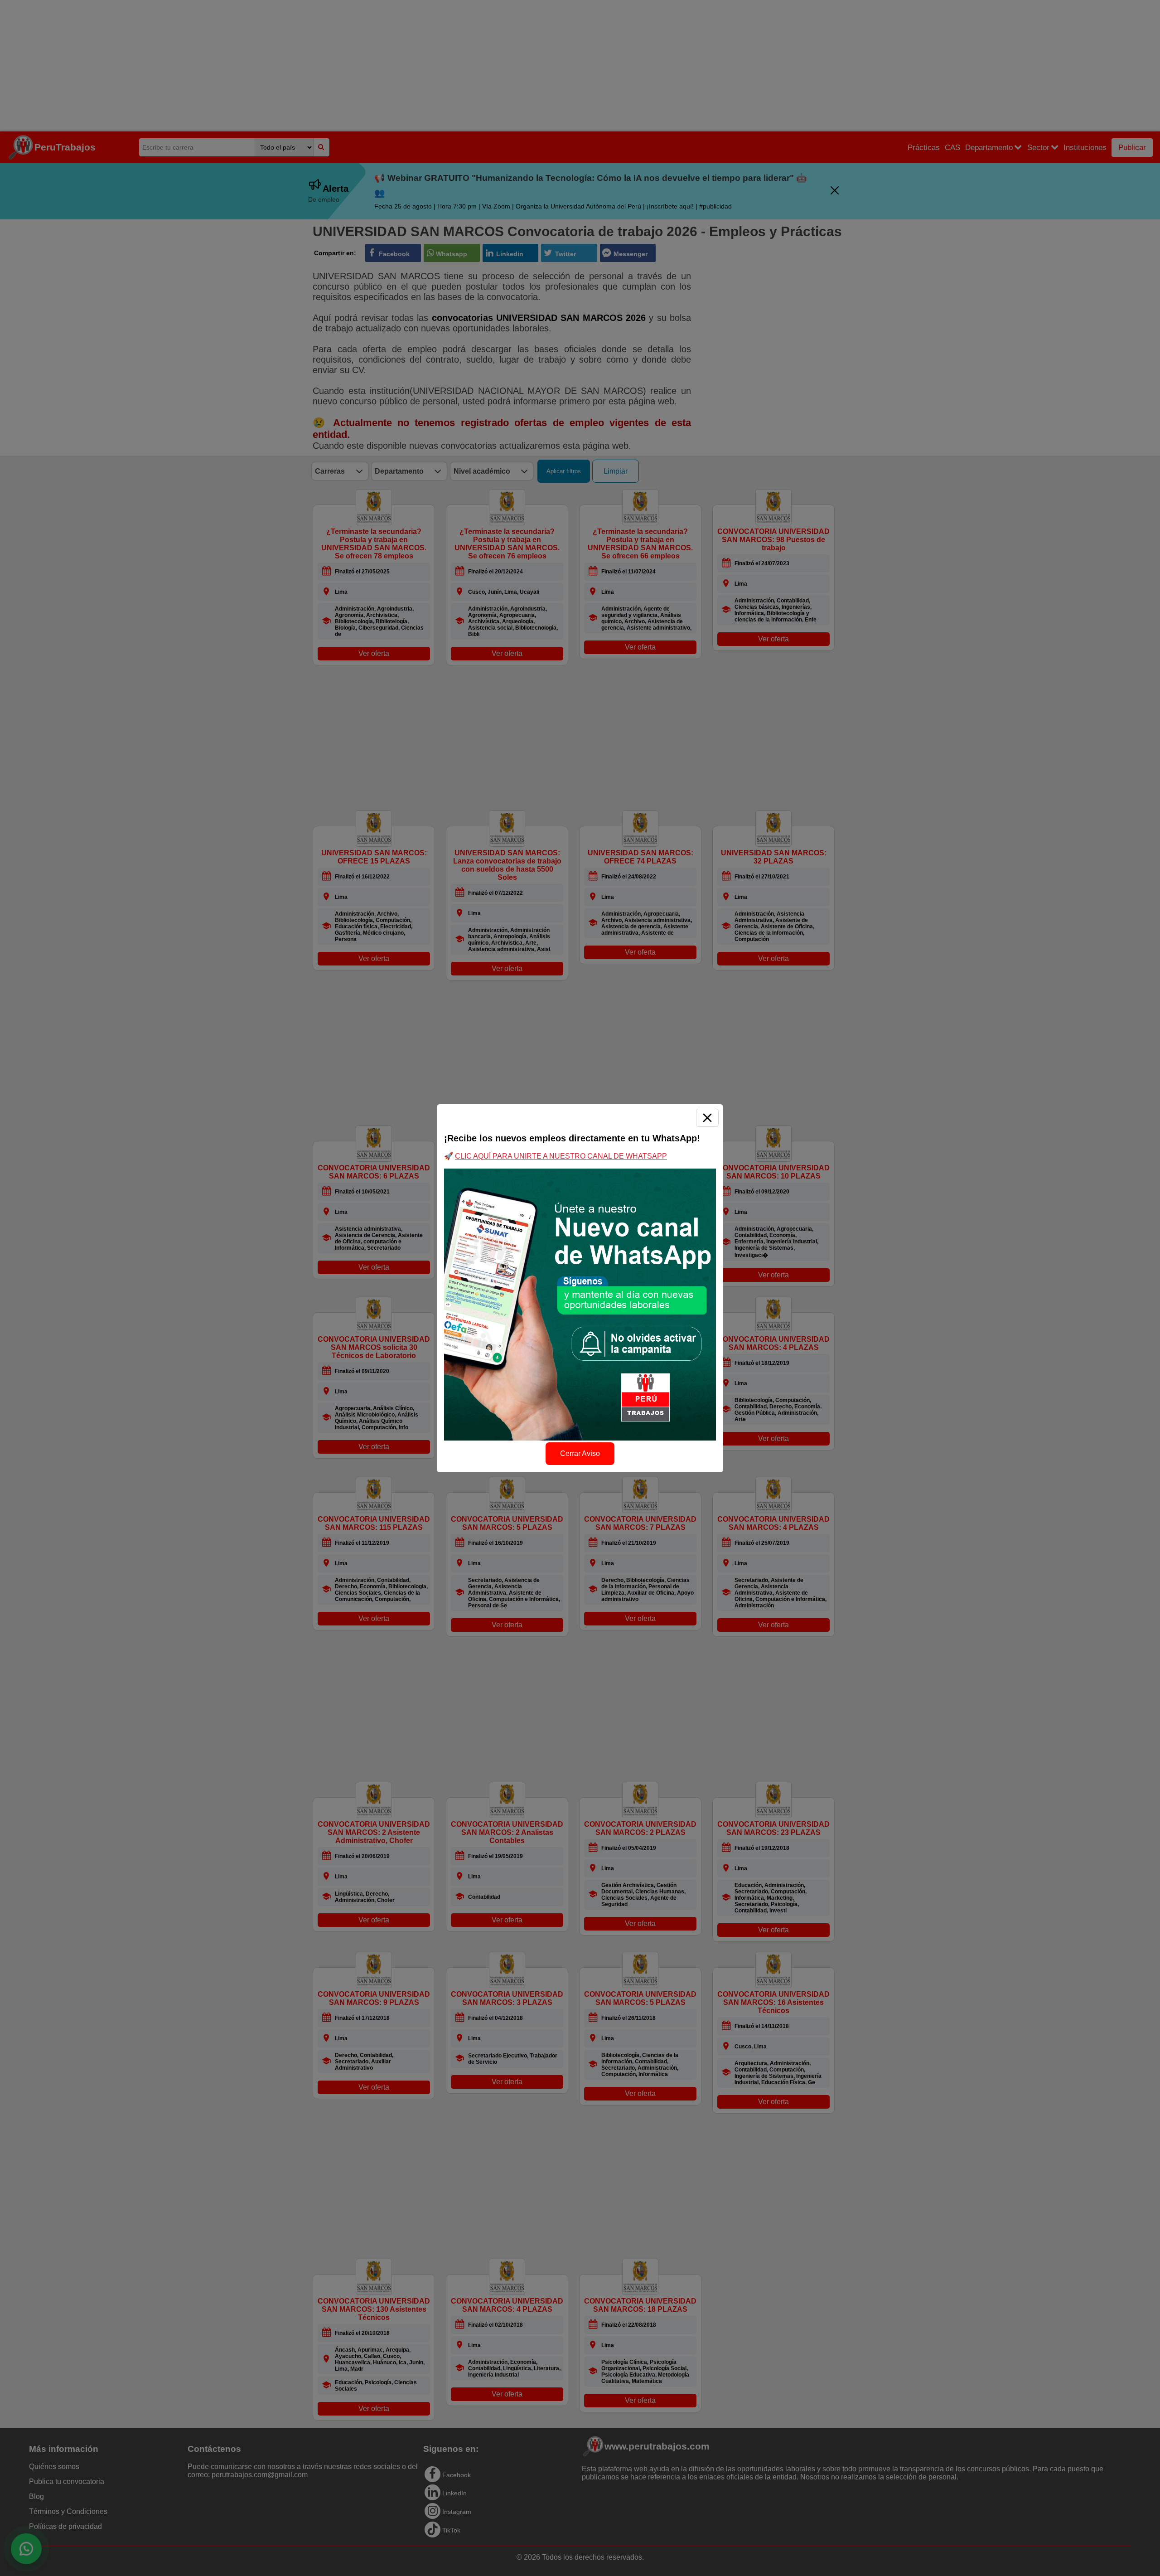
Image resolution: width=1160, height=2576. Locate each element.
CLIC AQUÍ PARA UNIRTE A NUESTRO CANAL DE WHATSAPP (561, 1156)
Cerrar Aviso (580, 1453)
